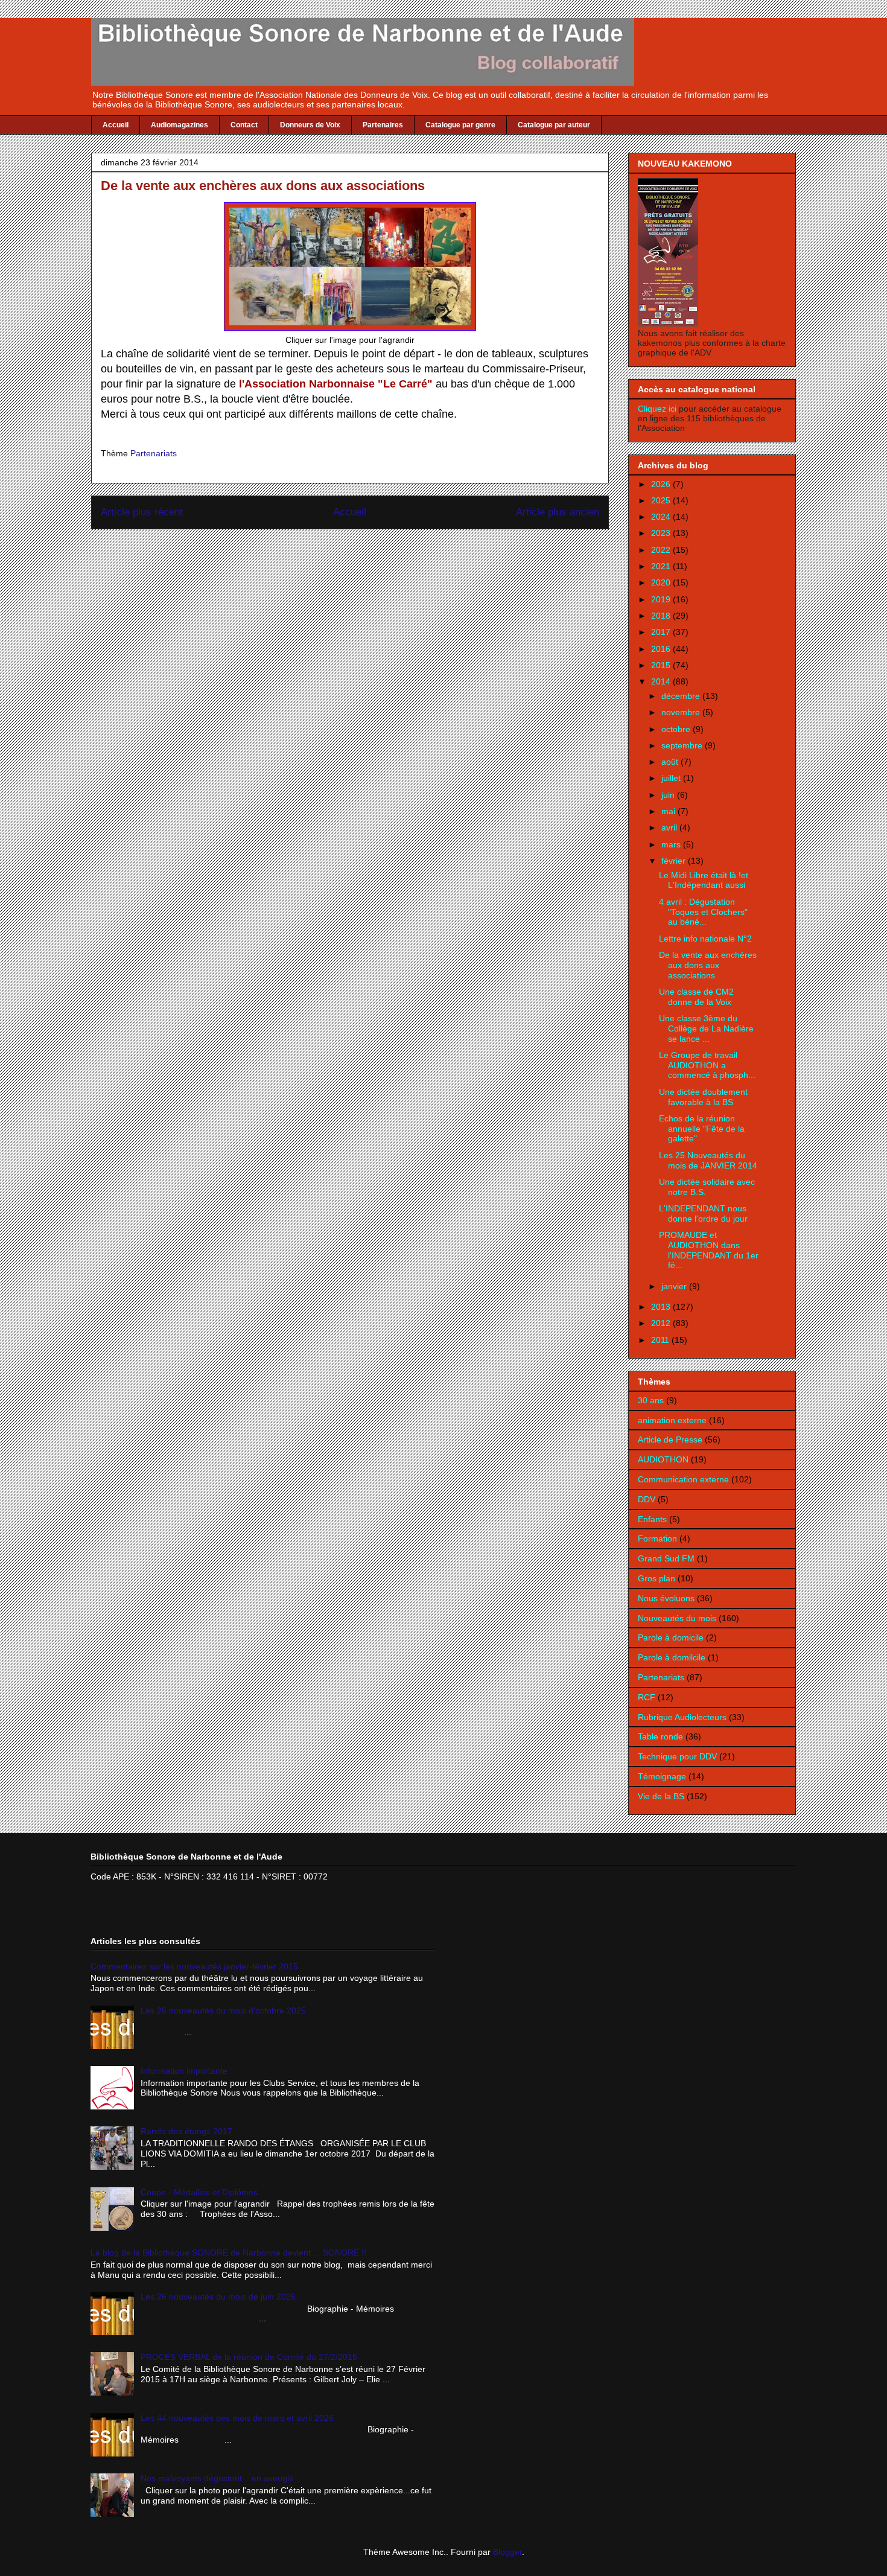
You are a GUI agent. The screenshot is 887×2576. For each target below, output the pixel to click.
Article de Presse (670, 1439)
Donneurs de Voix (310, 125)
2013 (662, 1307)
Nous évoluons (666, 1598)
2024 (662, 517)
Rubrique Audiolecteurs (682, 1717)
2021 (662, 566)
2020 (662, 582)
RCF (647, 1697)
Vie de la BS (661, 1796)
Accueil (116, 125)
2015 (662, 665)
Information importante (184, 2071)
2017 (662, 632)
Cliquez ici (658, 409)
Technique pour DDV (677, 1756)
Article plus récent (142, 512)
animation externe (672, 1420)
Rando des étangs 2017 (186, 2131)
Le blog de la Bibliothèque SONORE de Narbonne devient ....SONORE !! (228, 2252)
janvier (675, 1286)
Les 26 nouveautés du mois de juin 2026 (218, 2297)
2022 (662, 550)
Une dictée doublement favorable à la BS (703, 1097)
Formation (657, 1538)
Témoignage (662, 1776)
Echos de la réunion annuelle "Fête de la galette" (702, 1129)
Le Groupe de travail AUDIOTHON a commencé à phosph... (707, 1065)
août (671, 762)
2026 (662, 484)
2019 (662, 599)
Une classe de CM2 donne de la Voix (696, 997)
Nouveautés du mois (677, 1618)
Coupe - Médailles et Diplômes (199, 2192)
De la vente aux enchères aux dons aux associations (708, 965)
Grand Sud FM (666, 1558)
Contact (244, 125)
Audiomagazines (180, 125)
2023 (662, 533)
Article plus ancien (558, 512)
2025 (662, 500)
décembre (682, 696)
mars (672, 844)
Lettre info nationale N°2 (705, 939)
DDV (647, 1499)
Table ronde (660, 1736)
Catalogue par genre (460, 125)
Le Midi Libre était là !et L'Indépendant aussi (704, 880)
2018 (662, 616)
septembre (683, 745)
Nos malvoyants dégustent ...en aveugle (217, 2478)
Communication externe (683, 1479)
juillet (672, 778)
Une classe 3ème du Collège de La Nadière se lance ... (706, 1028)
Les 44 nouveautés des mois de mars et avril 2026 (237, 2418)
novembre (682, 712)
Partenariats (154, 453)
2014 (662, 681)
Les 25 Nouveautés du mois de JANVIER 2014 (708, 1160)
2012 (662, 1323)
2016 (662, 649)
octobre (677, 729)
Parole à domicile (671, 1637)
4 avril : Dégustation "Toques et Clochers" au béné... (703, 912)
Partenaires (383, 125)
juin (669, 795)
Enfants (652, 1519)
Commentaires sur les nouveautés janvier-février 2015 (194, 1966)
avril (670, 827)
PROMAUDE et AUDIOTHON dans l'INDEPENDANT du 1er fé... (709, 1250)
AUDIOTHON (663, 1459)
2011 (661, 1340)
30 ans (651, 1400)
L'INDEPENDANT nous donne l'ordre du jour (703, 1213)
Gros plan (657, 1578)
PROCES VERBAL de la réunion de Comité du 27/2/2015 (249, 2357)
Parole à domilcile (672, 1657)
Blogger (507, 2552)
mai (669, 811)
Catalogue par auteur (554, 125)
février (675, 861)
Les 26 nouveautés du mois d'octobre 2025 (223, 2010)
